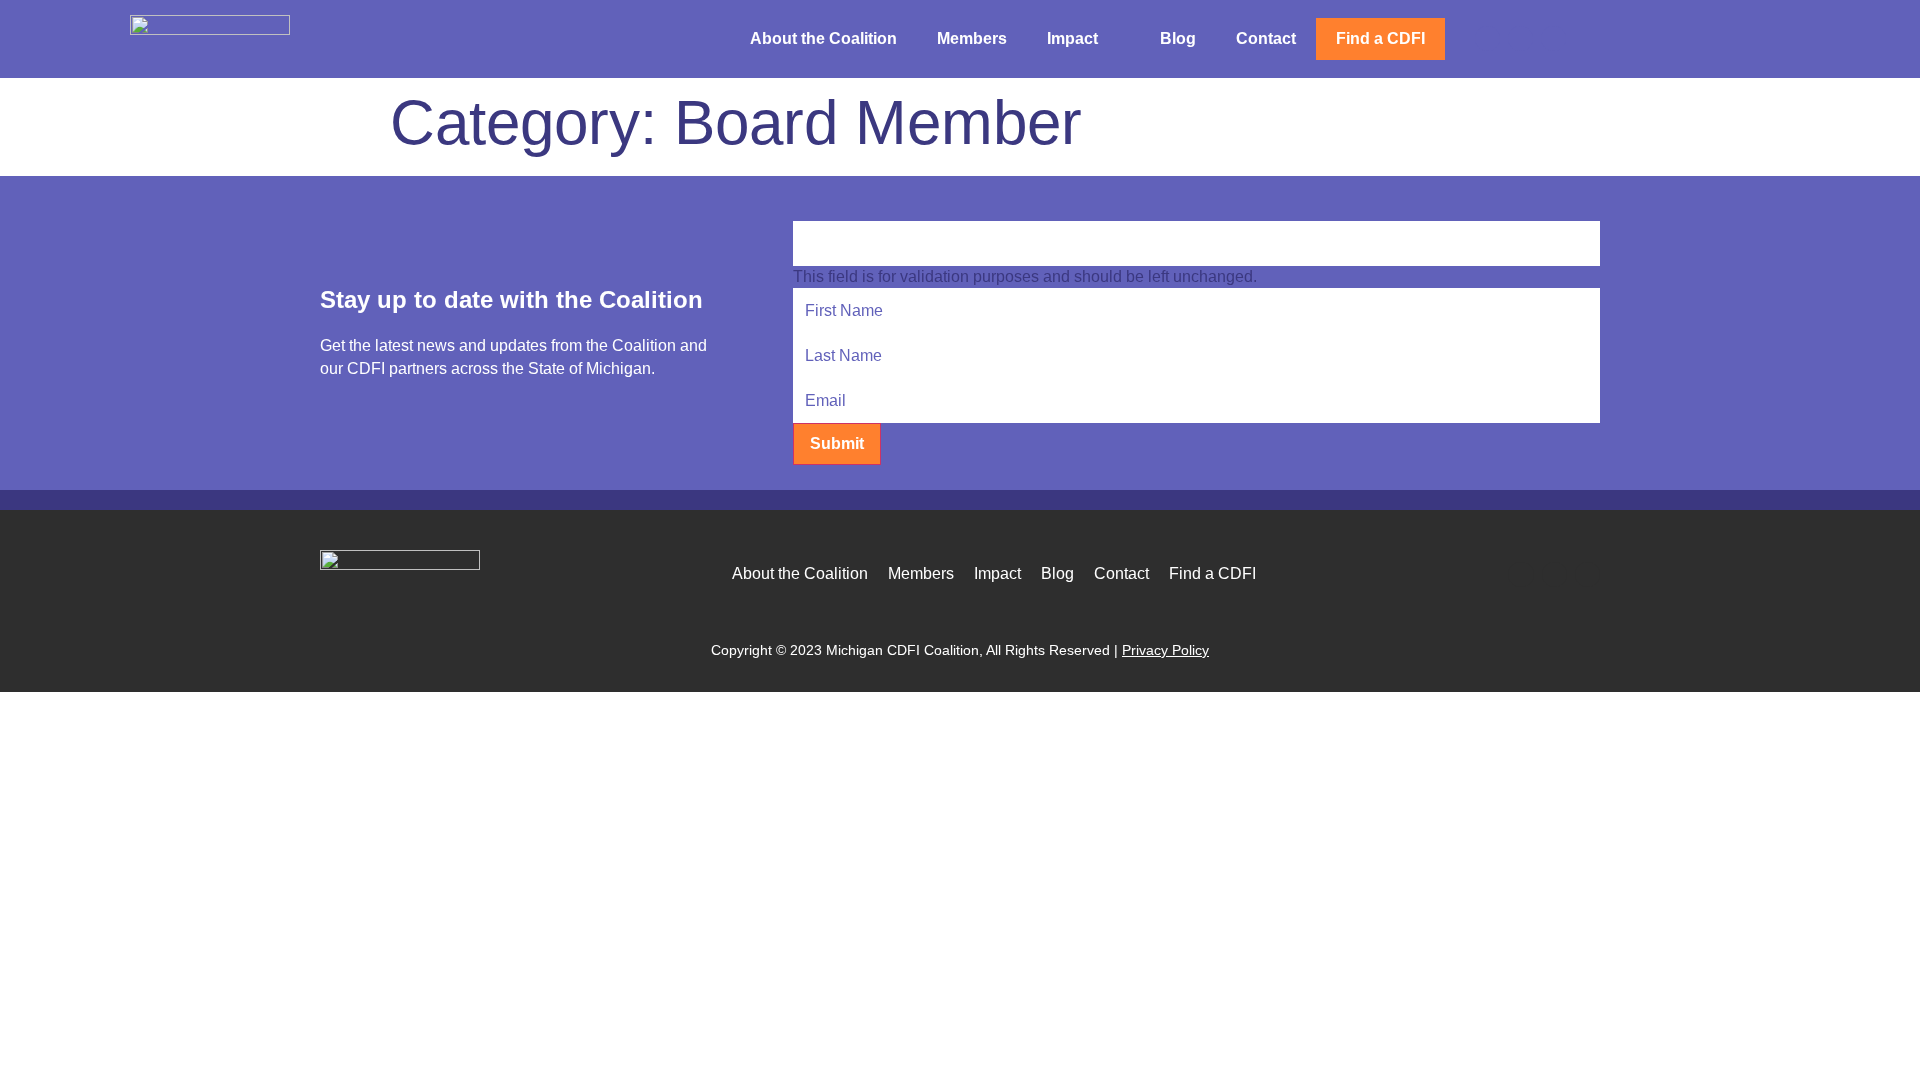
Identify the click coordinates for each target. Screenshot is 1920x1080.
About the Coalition (823, 38)
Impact (1072, 38)
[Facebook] (1487, 38)
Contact (1266, 38)
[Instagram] (1553, 38)
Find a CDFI (1380, 38)
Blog (1178, 38)
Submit (837, 443)
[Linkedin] (1520, 38)
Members (972, 38)
